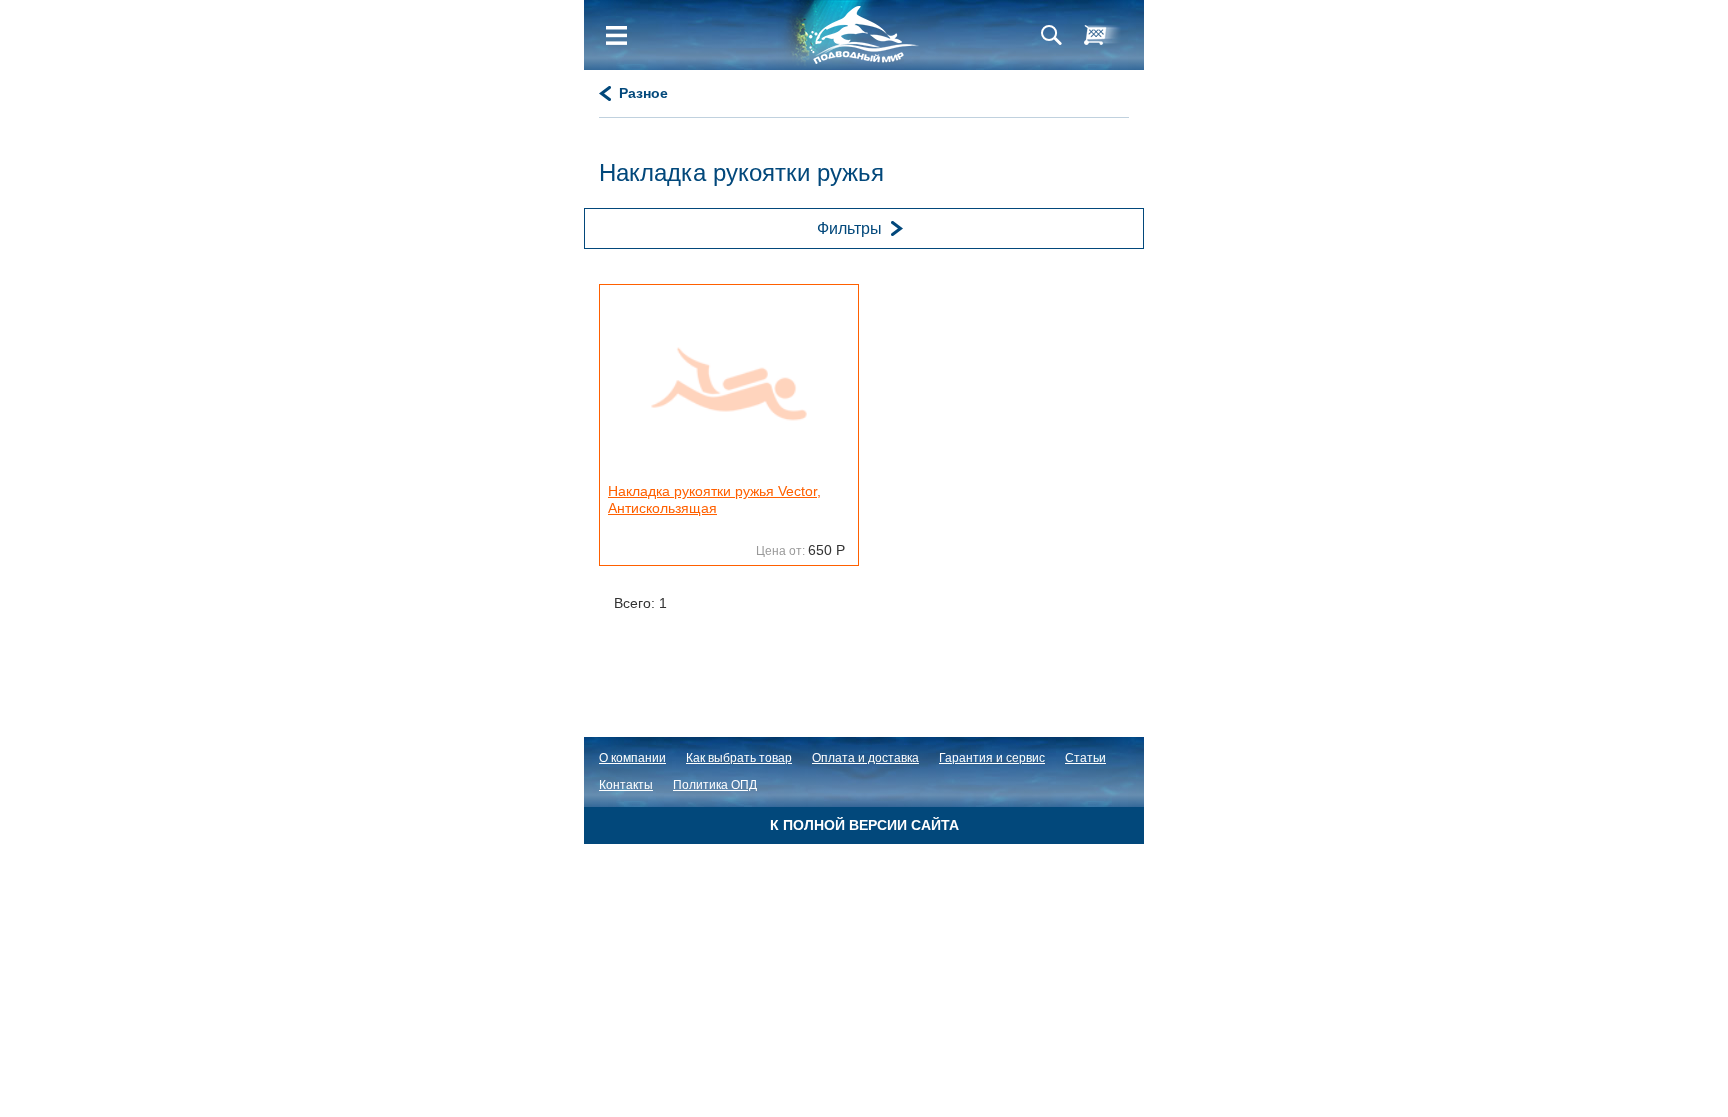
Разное (643, 93)
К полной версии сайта (864, 825)
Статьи (1085, 758)
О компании (632, 758)
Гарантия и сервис (992, 758)
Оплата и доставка (865, 758)
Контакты (626, 785)
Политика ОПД (715, 785)
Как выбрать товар (739, 758)
